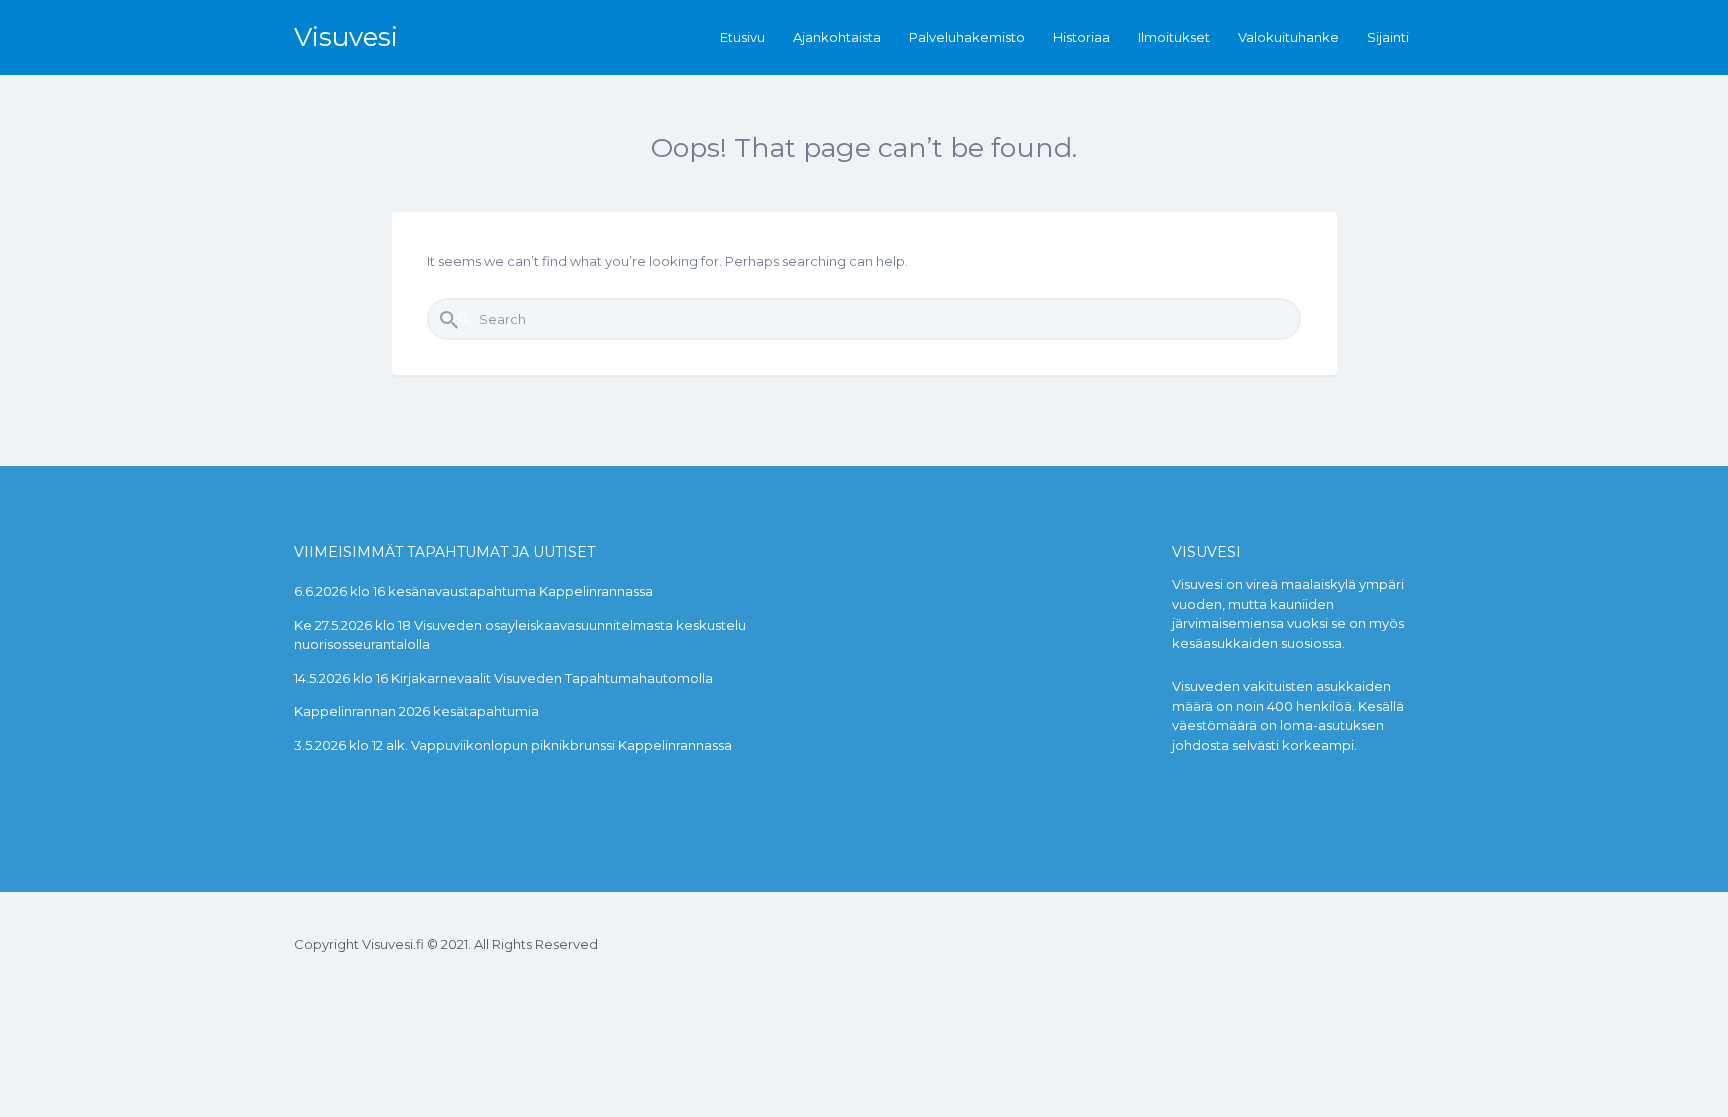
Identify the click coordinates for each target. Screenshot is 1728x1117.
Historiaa (1081, 37)
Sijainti (1388, 37)
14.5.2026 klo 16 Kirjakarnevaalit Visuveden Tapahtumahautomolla (503, 678)
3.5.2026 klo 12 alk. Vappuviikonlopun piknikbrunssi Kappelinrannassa (513, 745)
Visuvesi (346, 37)
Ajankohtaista (837, 37)
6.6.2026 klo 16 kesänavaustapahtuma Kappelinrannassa (473, 591)
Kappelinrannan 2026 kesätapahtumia (416, 711)
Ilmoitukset (1174, 37)
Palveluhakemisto (967, 37)
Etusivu (742, 37)
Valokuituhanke (1288, 37)
